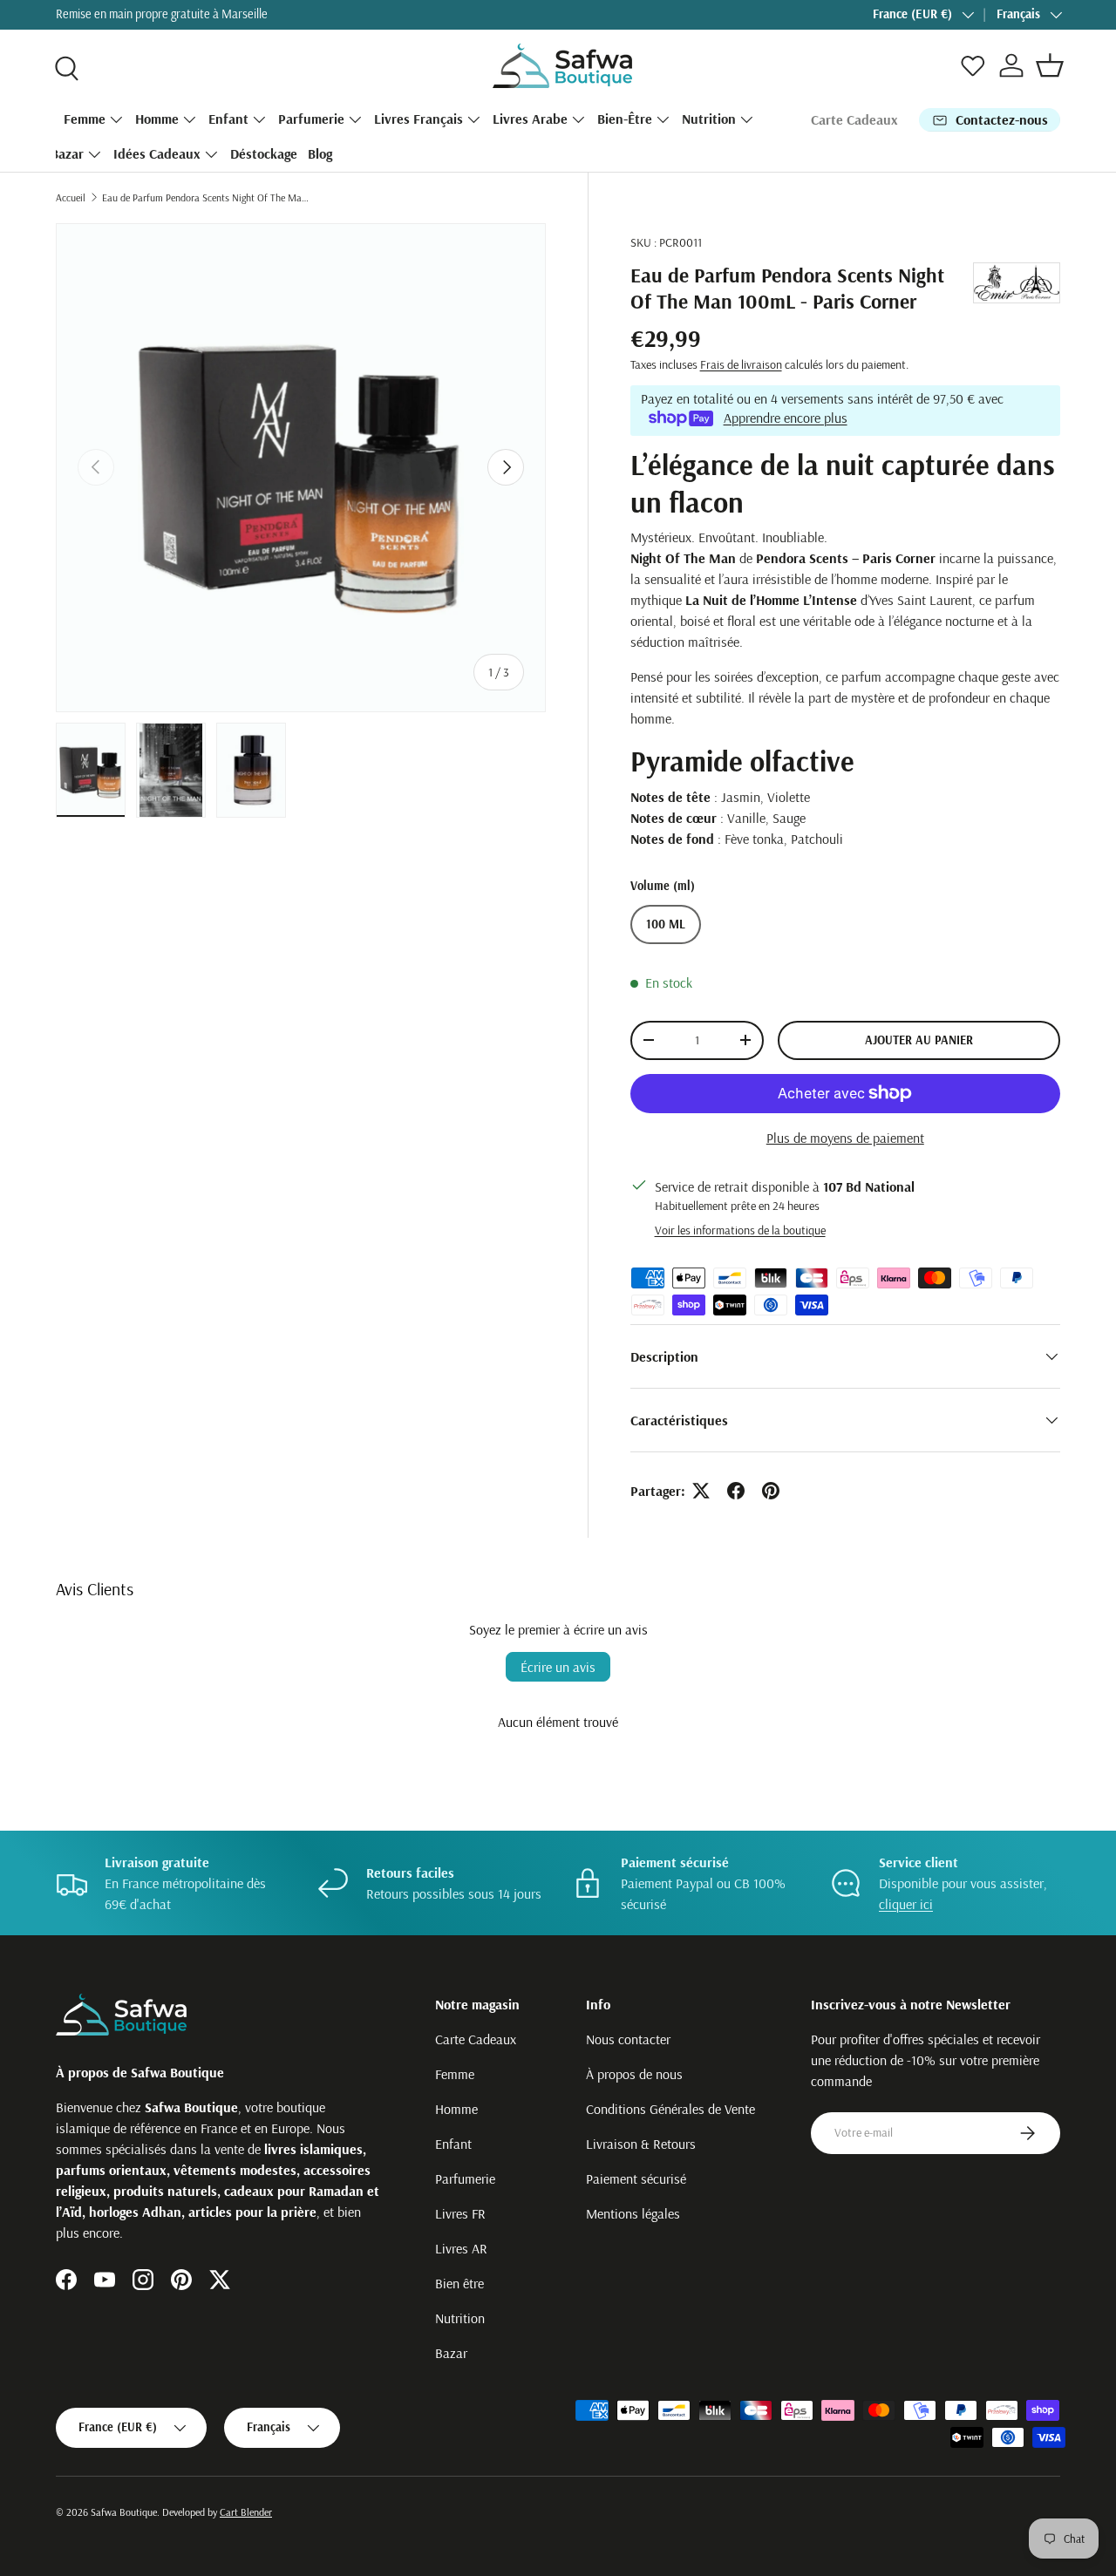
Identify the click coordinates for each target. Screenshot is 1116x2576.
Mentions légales (633, 2213)
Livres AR (461, 2248)
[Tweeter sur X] (701, 1491)
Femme (85, 119)
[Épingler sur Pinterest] (771, 1491)
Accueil (71, 197)
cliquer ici (906, 1904)
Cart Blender (246, 2512)
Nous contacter (628, 2039)
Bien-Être (625, 119)
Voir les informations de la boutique (740, 1230)
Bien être (459, 2283)
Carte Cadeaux (854, 119)
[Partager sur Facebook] (736, 1491)
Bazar (67, 153)
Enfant (228, 119)
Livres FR (460, 2213)
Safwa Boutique (124, 2512)
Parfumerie (311, 119)
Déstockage (264, 153)
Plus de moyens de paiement (845, 1138)
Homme (157, 119)
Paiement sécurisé (636, 2178)
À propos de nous (634, 2074)
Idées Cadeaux (157, 153)
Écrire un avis (558, 1667)
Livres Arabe (530, 119)
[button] (1050, 65)
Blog (320, 153)
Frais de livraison (741, 364)
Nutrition (709, 119)
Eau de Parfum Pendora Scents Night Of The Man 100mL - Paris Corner (207, 197)
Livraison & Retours (641, 2144)
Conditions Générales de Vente (670, 2109)
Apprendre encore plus (786, 418)
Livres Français (418, 119)
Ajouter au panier (919, 1040)
